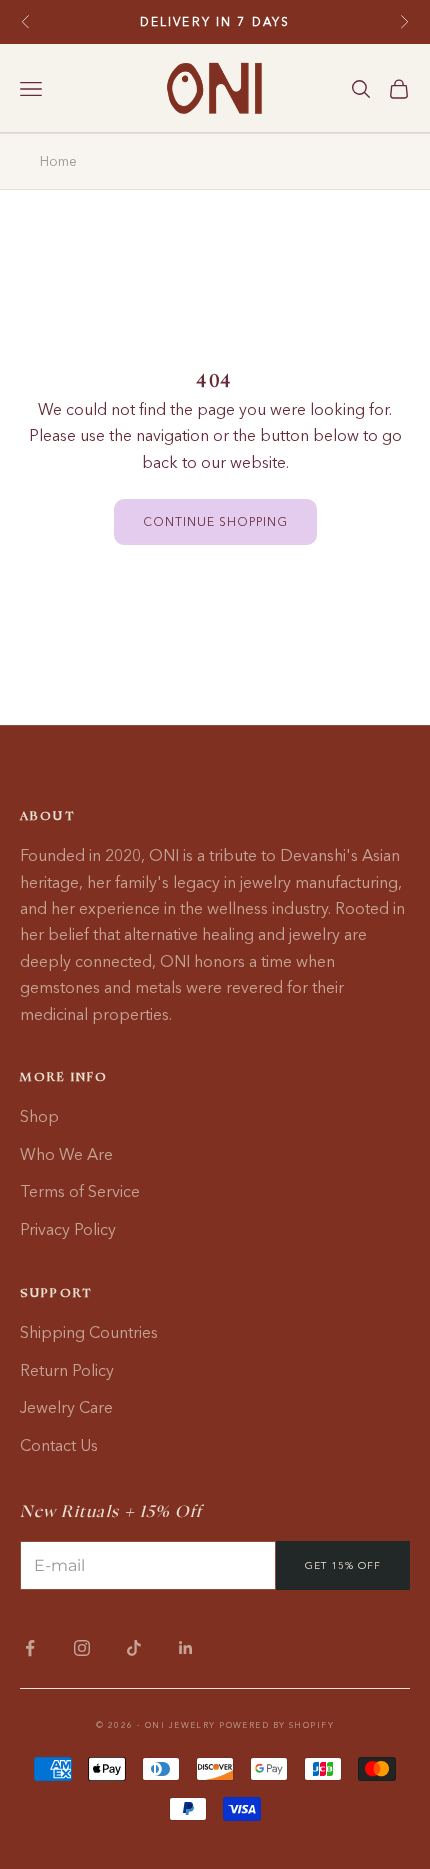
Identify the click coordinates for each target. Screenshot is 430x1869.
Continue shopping (215, 521)
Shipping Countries (89, 1332)
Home (58, 161)
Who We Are (66, 1154)
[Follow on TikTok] (134, 1648)
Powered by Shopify (276, 1725)
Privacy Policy (68, 1229)
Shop (39, 1116)
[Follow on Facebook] (30, 1648)
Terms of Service (80, 1191)
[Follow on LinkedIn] (186, 1648)
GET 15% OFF (343, 1565)
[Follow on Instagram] (82, 1648)
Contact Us (59, 1445)
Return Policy (67, 1370)
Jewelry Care (66, 1407)
